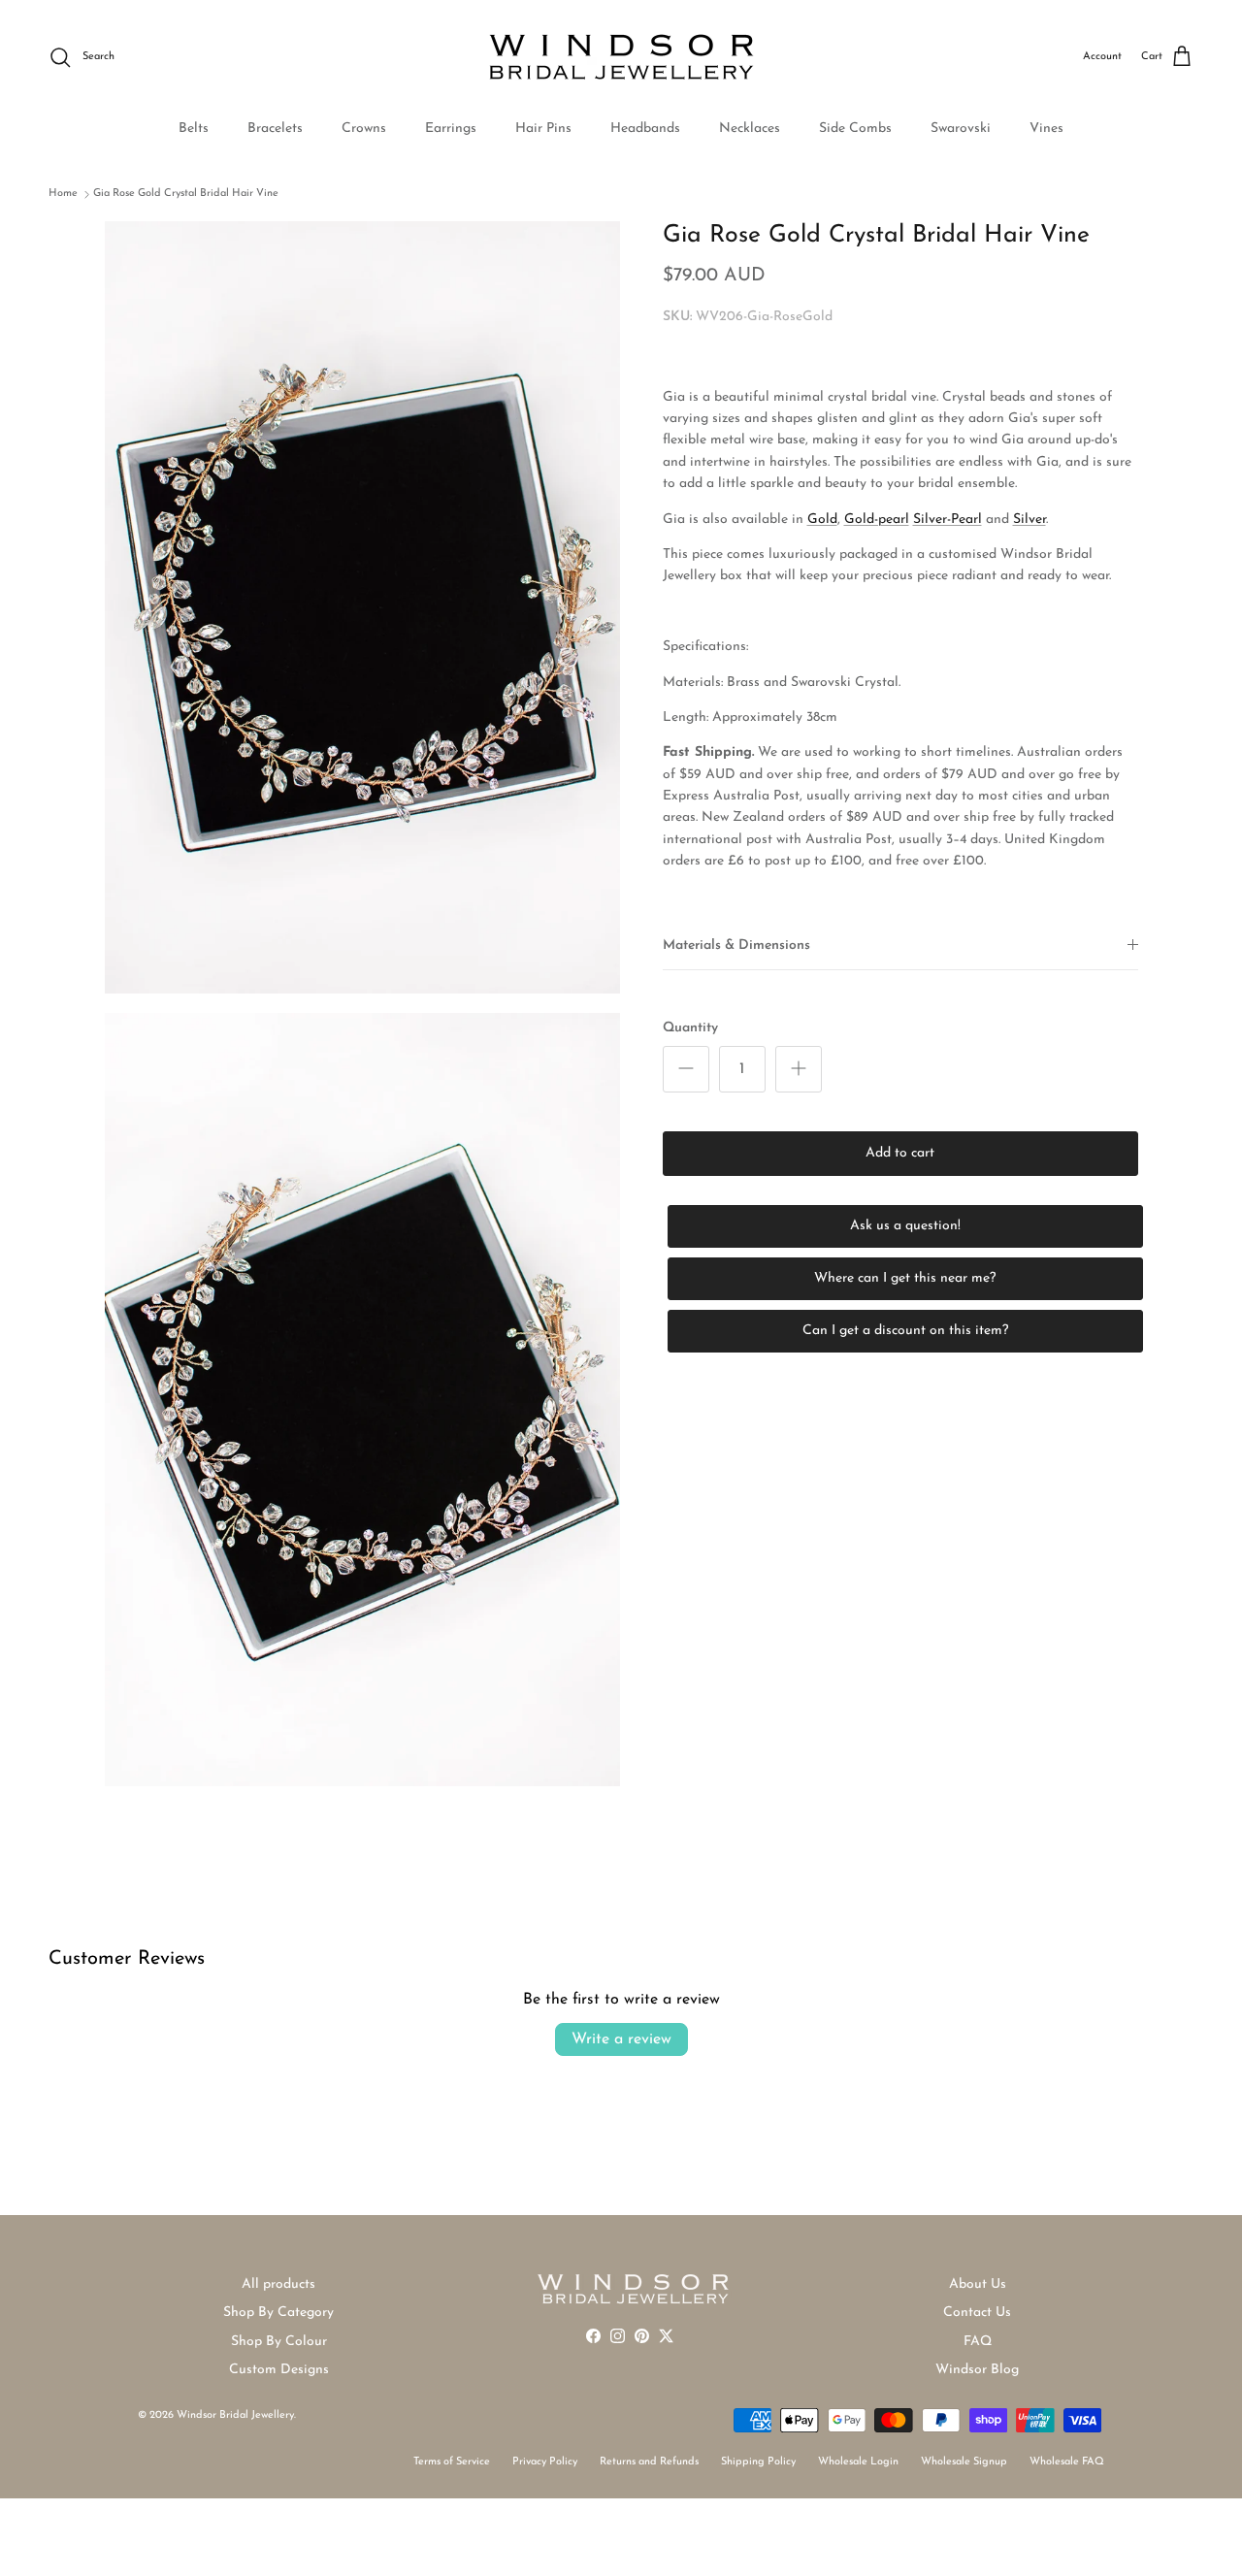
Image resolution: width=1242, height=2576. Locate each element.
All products (278, 2284)
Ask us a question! (905, 1226)
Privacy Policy (545, 2462)
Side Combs (855, 129)
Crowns (364, 129)
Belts (194, 129)
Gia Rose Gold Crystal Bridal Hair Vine (186, 194)
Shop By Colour (279, 2342)
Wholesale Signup (964, 2462)
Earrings (451, 129)
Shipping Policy (758, 2462)
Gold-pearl (877, 520)
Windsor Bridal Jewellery (235, 2415)
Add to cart (900, 1153)
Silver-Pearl (948, 520)
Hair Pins (543, 129)
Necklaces (750, 129)
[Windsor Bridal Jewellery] (621, 57)
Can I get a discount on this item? (905, 1331)
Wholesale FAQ (1067, 2462)
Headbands (645, 129)
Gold (822, 520)
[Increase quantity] (799, 1069)
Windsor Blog (977, 2370)
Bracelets (275, 129)
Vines (1046, 129)
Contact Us (977, 2313)
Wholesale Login (858, 2462)
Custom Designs (279, 2370)
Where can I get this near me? (905, 1278)
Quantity (690, 1028)
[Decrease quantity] (686, 1069)
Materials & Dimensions (736, 946)
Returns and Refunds (649, 2462)
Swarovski (961, 129)
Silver (1030, 520)
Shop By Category (278, 2313)
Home (63, 194)
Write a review (621, 2039)
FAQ (978, 2342)
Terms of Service (452, 2462)
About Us (978, 2284)
